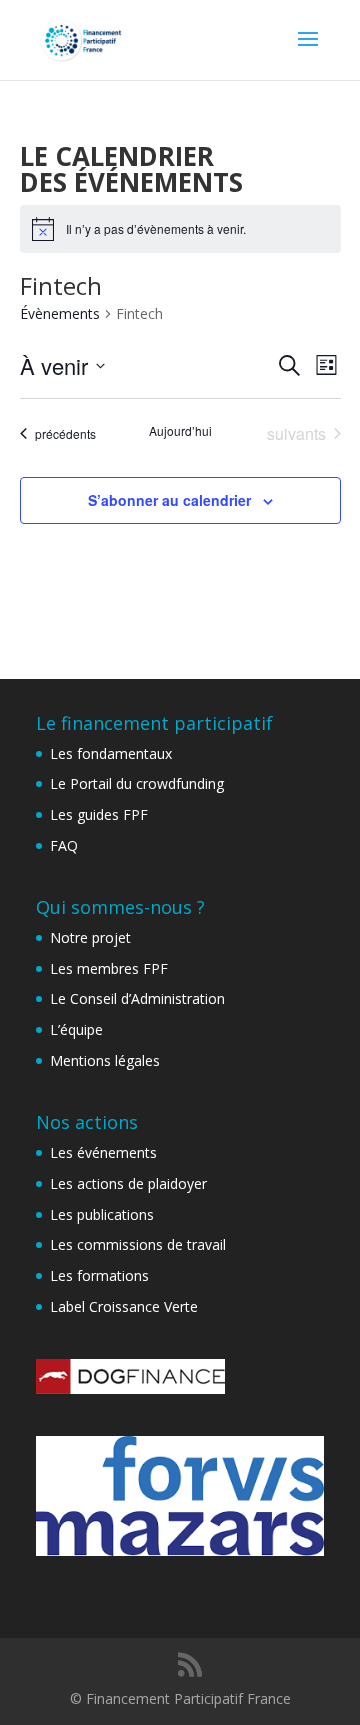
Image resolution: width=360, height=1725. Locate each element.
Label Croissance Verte (124, 1306)
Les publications (102, 1214)
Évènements (60, 313)
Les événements (103, 1152)
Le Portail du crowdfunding (137, 783)
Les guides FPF (99, 814)
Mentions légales (105, 1060)
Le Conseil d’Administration (137, 998)
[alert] (180, 229)
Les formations (99, 1275)
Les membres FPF (109, 968)
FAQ (64, 845)
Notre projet (90, 937)
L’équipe (76, 1029)
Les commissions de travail (138, 1244)
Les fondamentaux (111, 753)
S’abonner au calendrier (169, 500)
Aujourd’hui (180, 431)
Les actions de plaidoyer (128, 1183)
